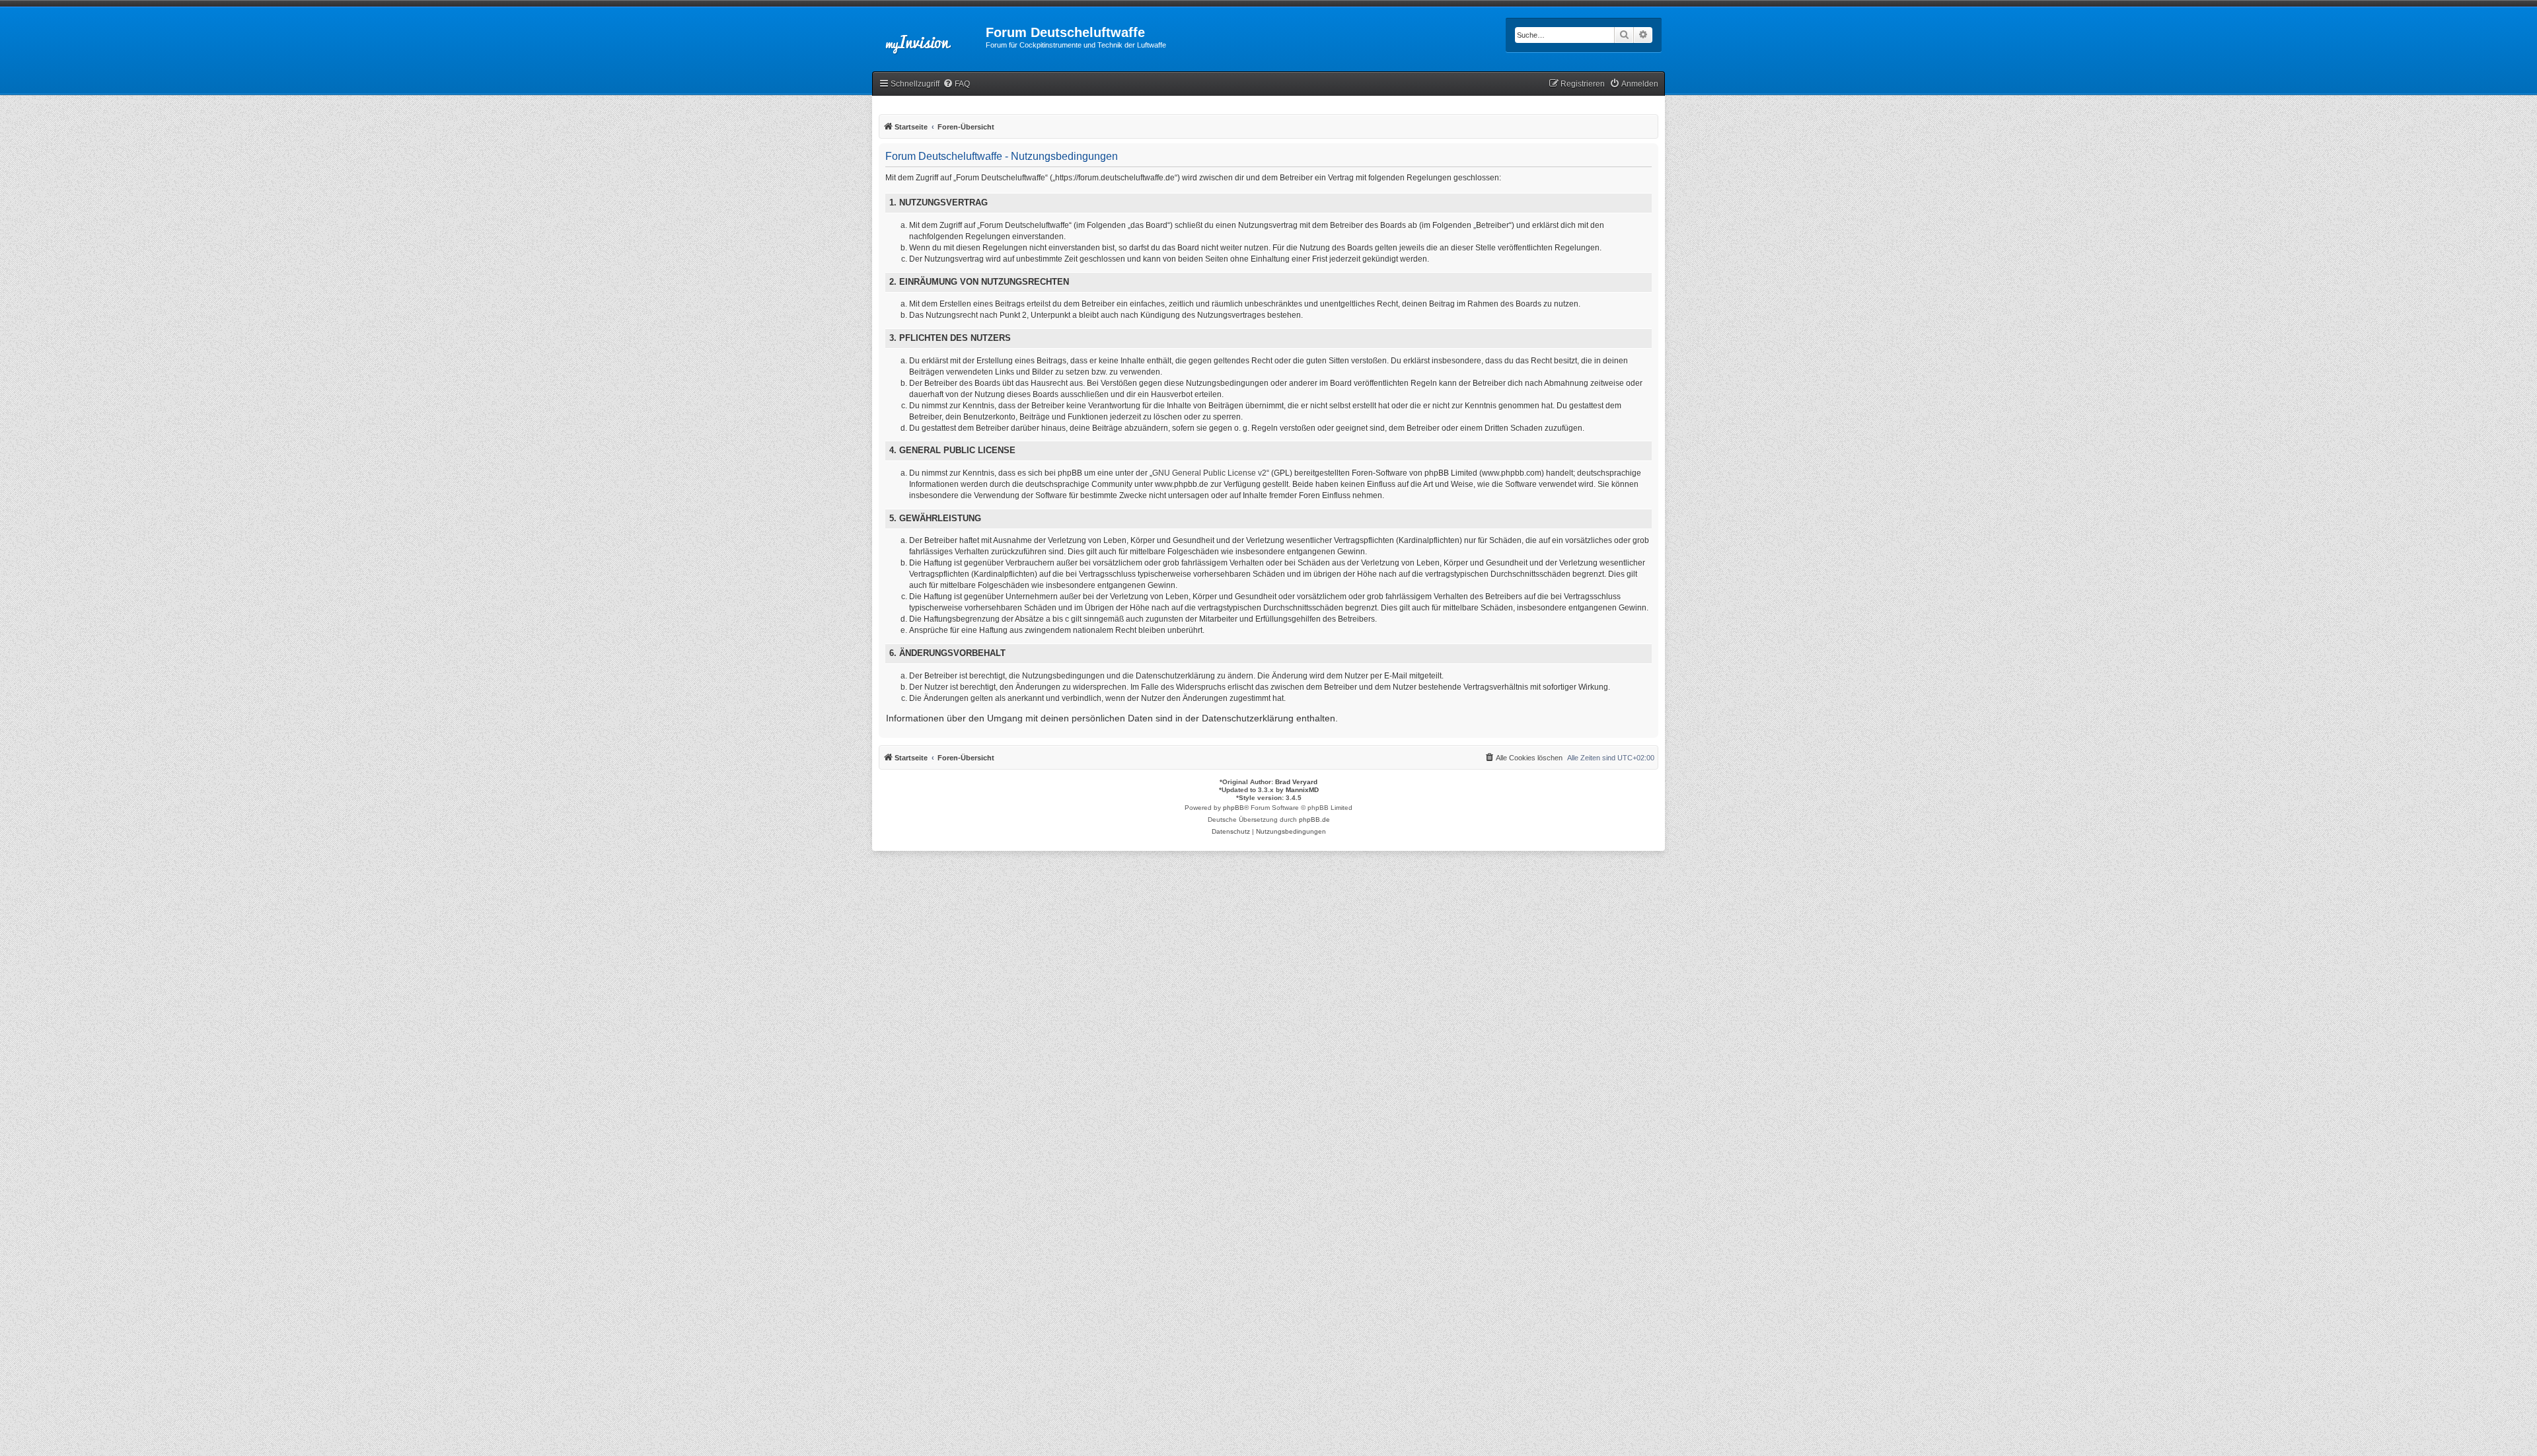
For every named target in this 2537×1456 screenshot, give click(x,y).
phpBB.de (1314, 819)
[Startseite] (929, 36)
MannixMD (1302, 790)
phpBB (1233, 808)
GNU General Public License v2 (1209, 473)
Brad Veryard (1296, 782)
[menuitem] (956, 84)
